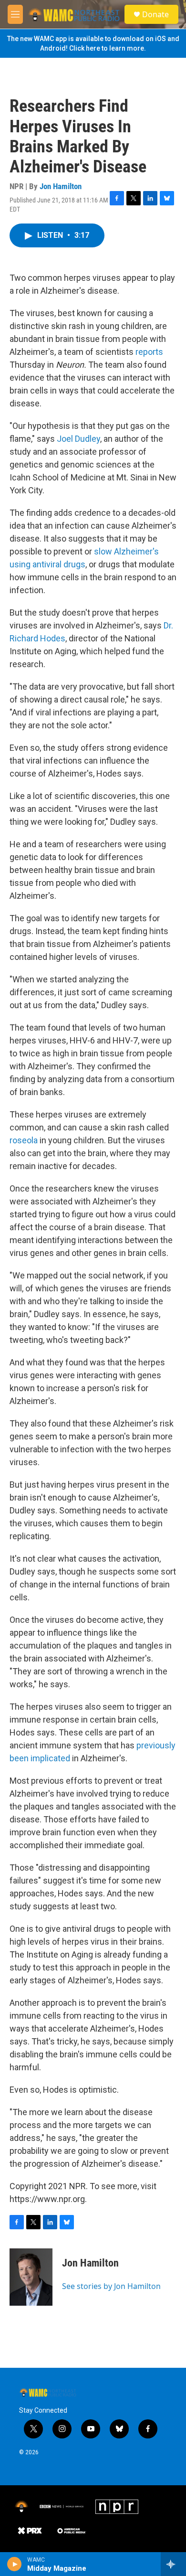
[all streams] (173, 2564)
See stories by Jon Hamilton (111, 2286)
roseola (24, 1140)
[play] (15, 2564)
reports (149, 352)
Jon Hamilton (61, 186)
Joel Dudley (78, 439)
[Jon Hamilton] (31, 2277)
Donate (155, 14)
